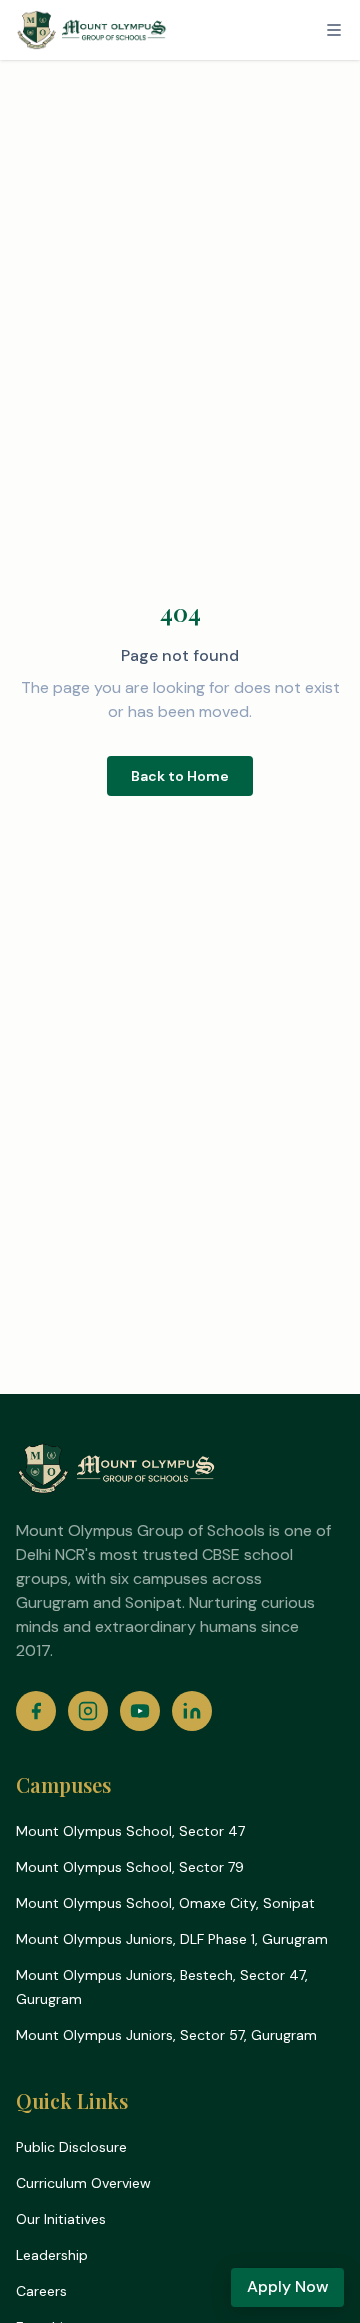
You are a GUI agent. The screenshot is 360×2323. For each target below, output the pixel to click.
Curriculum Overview (83, 2183)
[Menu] (334, 30)
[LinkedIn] (192, 1711)
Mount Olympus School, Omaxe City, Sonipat (165, 1903)
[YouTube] (140, 1711)
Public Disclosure (71, 2147)
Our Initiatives (61, 2219)
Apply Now (287, 2286)
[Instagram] (88, 1711)
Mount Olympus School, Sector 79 (130, 1867)
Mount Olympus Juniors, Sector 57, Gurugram (166, 2035)
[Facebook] (36, 1711)
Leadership (52, 2255)
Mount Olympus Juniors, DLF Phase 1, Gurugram (172, 1939)
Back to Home (180, 776)
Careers (41, 2291)
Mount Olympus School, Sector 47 (130, 1831)
